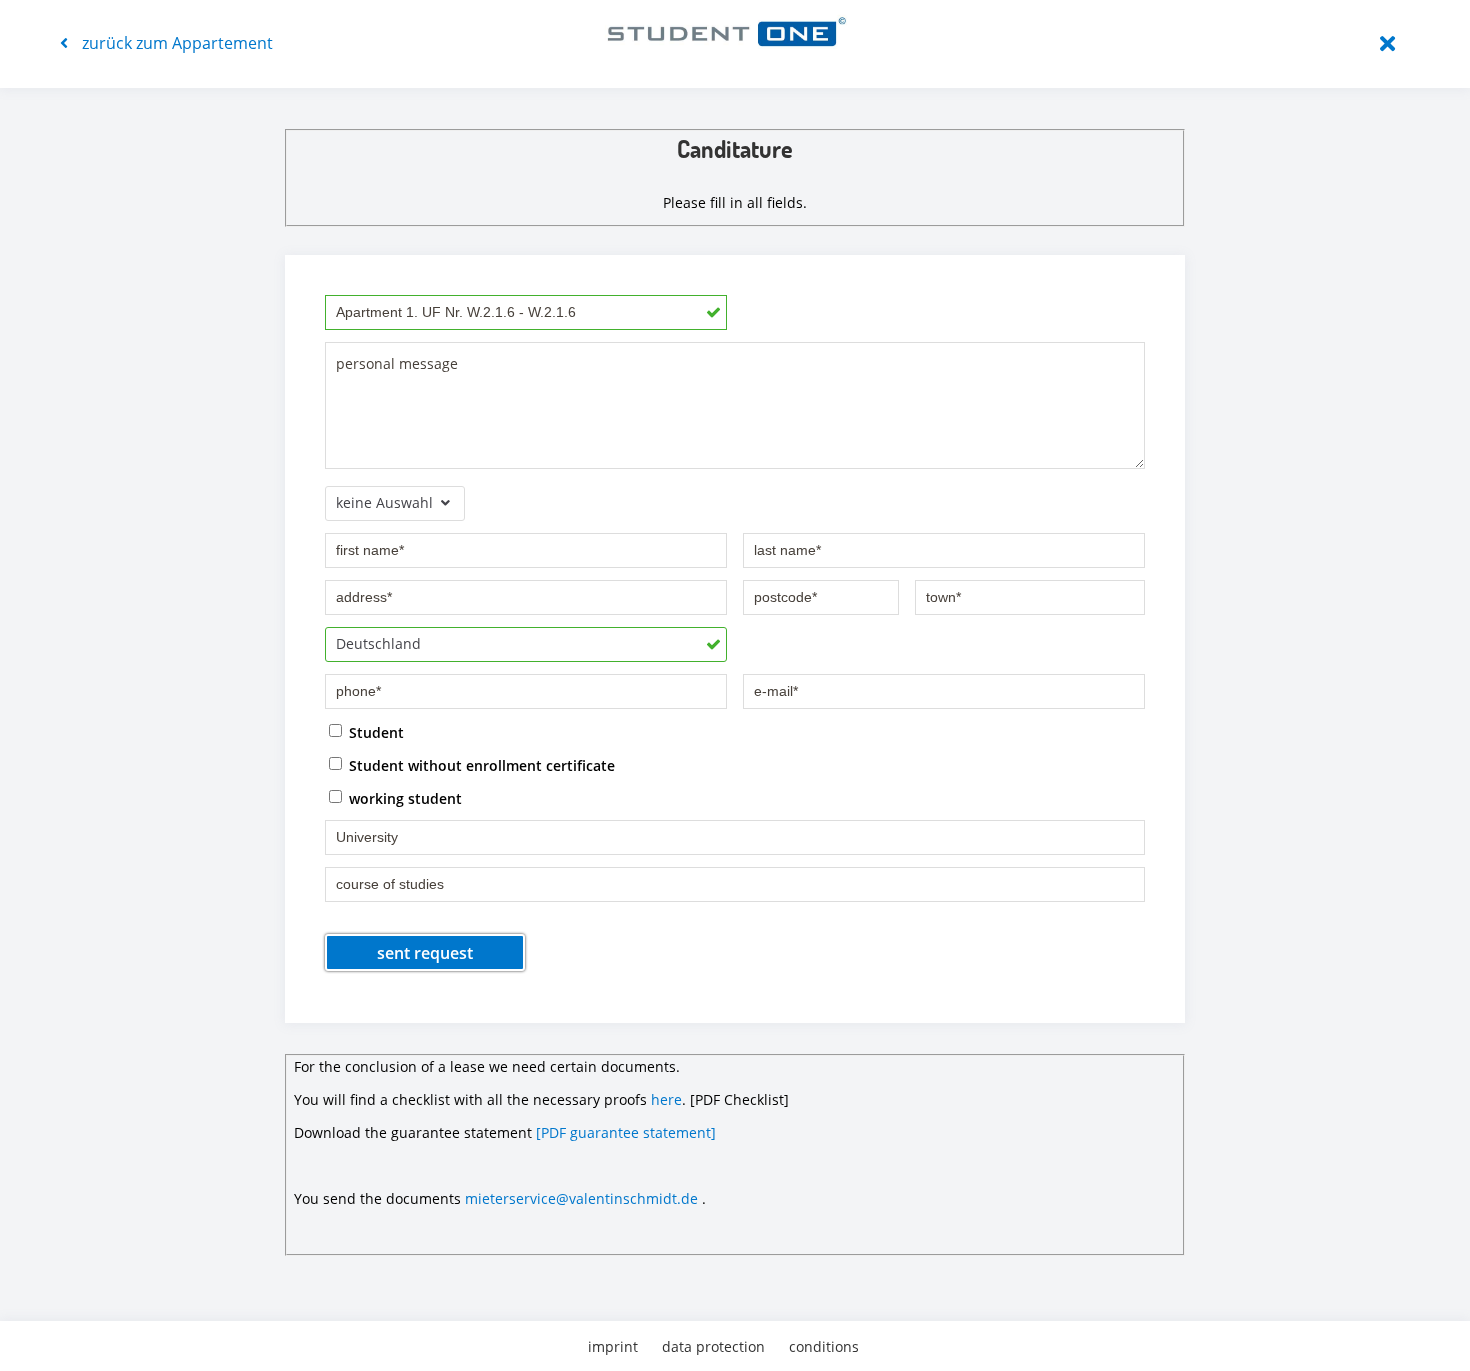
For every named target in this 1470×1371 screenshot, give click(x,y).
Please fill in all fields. (735, 202)
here (666, 1099)
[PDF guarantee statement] (626, 1132)
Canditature (735, 148)
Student (376, 731)
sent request (425, 953)
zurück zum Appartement (175, 43)
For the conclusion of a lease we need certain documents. (487, 1066)
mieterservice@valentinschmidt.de (581, 1198)
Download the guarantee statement (413, 1132)
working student (405, 797)
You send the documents (377, 1198)
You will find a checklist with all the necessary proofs (470, 1099)
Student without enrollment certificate (482, 764)
